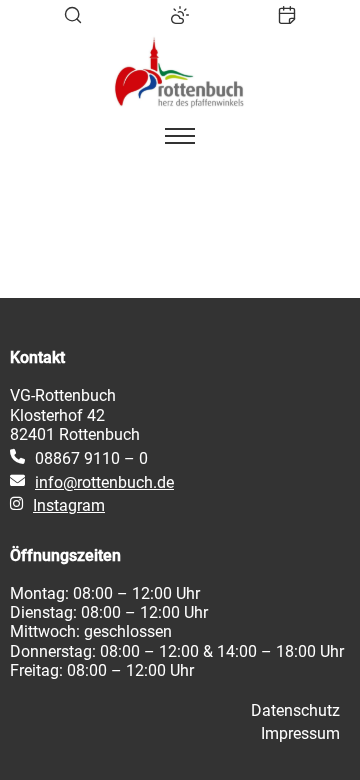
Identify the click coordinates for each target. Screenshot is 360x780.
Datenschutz (295, 710)
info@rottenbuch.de (104, 482)
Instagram (69, 505)
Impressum (300, 733)
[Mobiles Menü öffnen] (180, 136)
